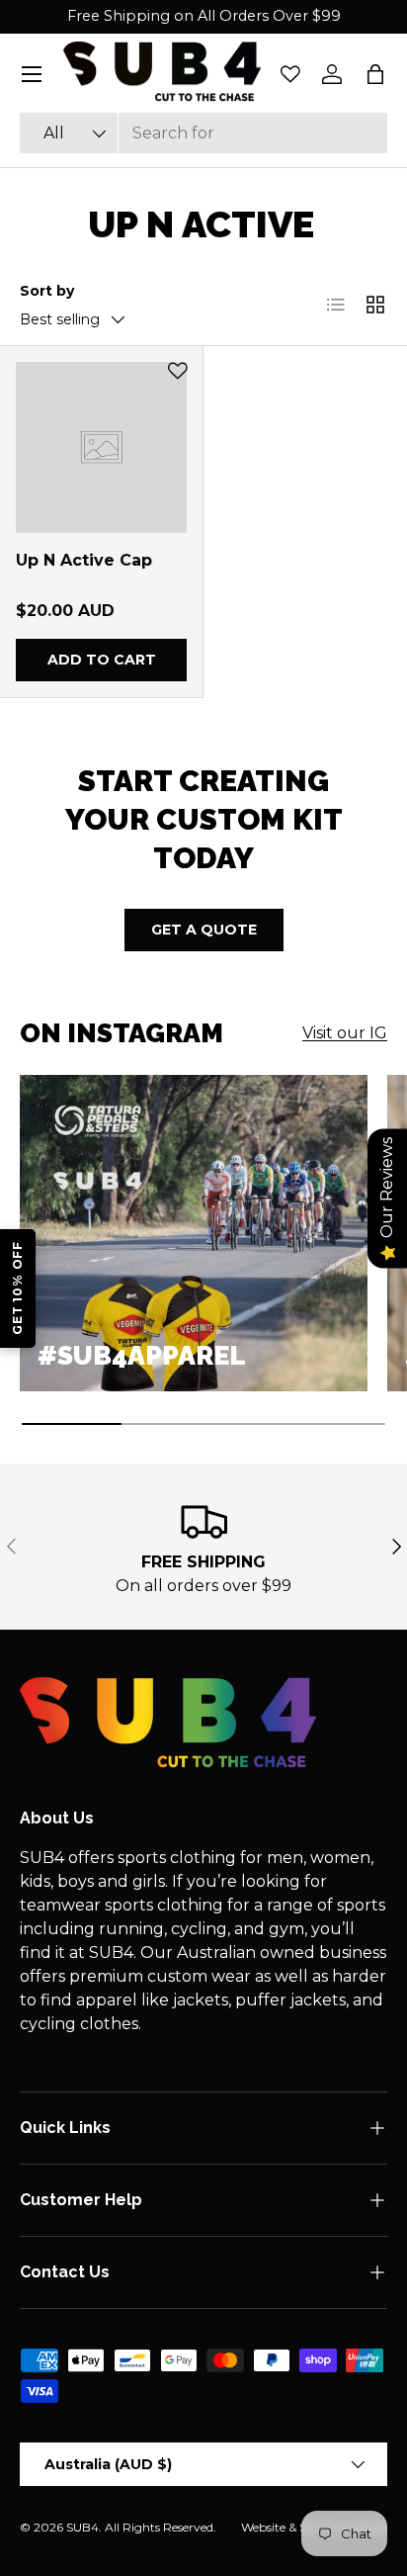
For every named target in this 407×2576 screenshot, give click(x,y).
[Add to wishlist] (178, 371)
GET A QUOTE (204, 930)
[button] (375, 74)
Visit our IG (345, 1033)
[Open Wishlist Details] (290, 74)
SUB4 (82, 2527)
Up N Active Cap (84, 560)
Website (263, 2527)
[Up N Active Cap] (101, 447)
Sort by (47, 291)
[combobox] (203, 133)
